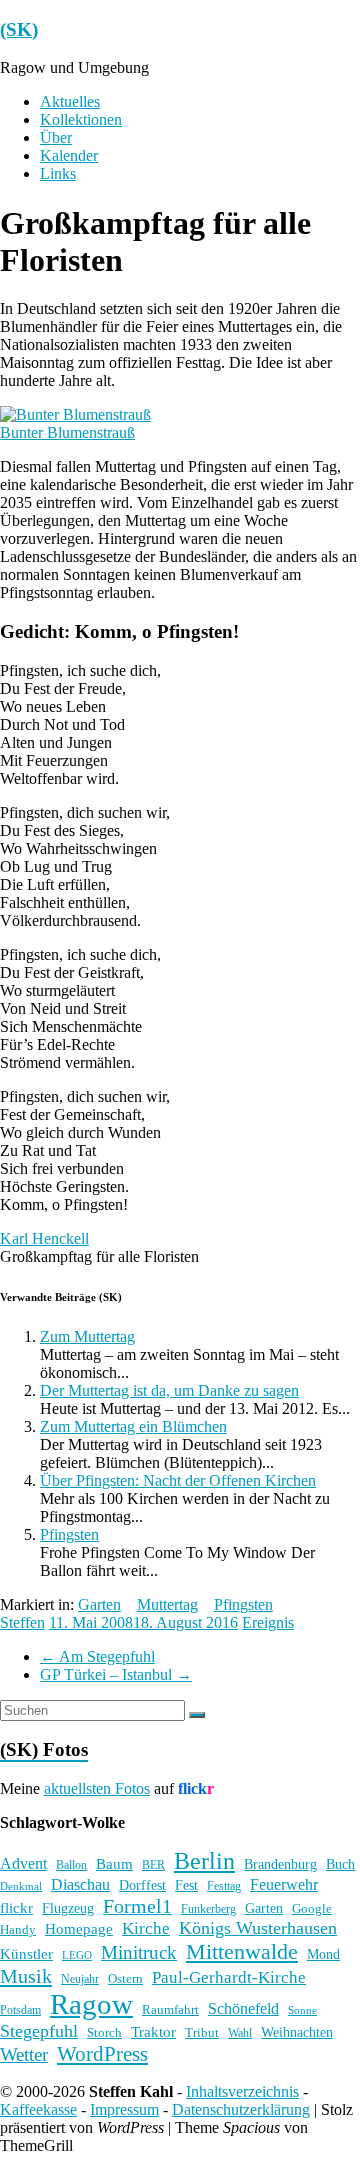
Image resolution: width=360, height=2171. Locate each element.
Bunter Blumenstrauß (67, 432)
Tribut (202, 2033)
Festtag (224, 1886)
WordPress (102, 2054)
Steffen (22, 1622)
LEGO (77, 1955)
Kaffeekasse (38, 2109)
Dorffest (142, 1885)
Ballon (71, 1865)
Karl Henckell (44, 1238)
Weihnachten (297, 2032)
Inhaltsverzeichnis (242, 2091)
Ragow (91, 2004)
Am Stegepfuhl (97, 1656)
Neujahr (80, 1979)
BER (153, 1865)
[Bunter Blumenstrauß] (75, 414)
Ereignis (268, 1622)
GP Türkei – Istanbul (116, 1674)
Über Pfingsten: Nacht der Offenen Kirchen (178, 1480)
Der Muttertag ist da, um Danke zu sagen (169, 1390)
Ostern (125, 1978)
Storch (104, 2032)
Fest (186, 1885)
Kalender (69, 155)
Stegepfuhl (39, 2031)
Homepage (79, 1929)
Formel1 (137, 1906)
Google (312, 1909)
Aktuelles (70, 101)
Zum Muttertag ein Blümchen (133, 1426)
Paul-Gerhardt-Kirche (229, 1977)
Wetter (24, 2054)
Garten (99, 1604)
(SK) (19, 29)
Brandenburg (280, 1864)
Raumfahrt (170, 2009)
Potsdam (20, 2010)
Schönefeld (243, 2008)
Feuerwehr (284, 1884)
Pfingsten (69, 1534)
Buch (340, 1864)
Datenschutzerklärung (241, 2109)
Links (58, 173)
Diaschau (80, 1884)
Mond (323, 1954)
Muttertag (167, 1604)
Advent (23, 1863)
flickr (16, 1907)
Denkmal (21, 1886)
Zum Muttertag (87, 1336)
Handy (18, 1929)
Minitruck (139, 1952)
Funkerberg (208, 1909)
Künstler (26, 1954)
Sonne (302, 2010)
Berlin (204, 1861)
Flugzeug (68, 1908)
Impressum (124, 2109)
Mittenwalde (242, 1951)
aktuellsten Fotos (97, 1788)
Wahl (240, 2033)
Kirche (146, 1928)
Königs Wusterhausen (258, 1928)
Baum (114, 1864)
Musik (26, 1976)
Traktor (153, 2032)
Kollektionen (81, 119)
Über (56, 137)
